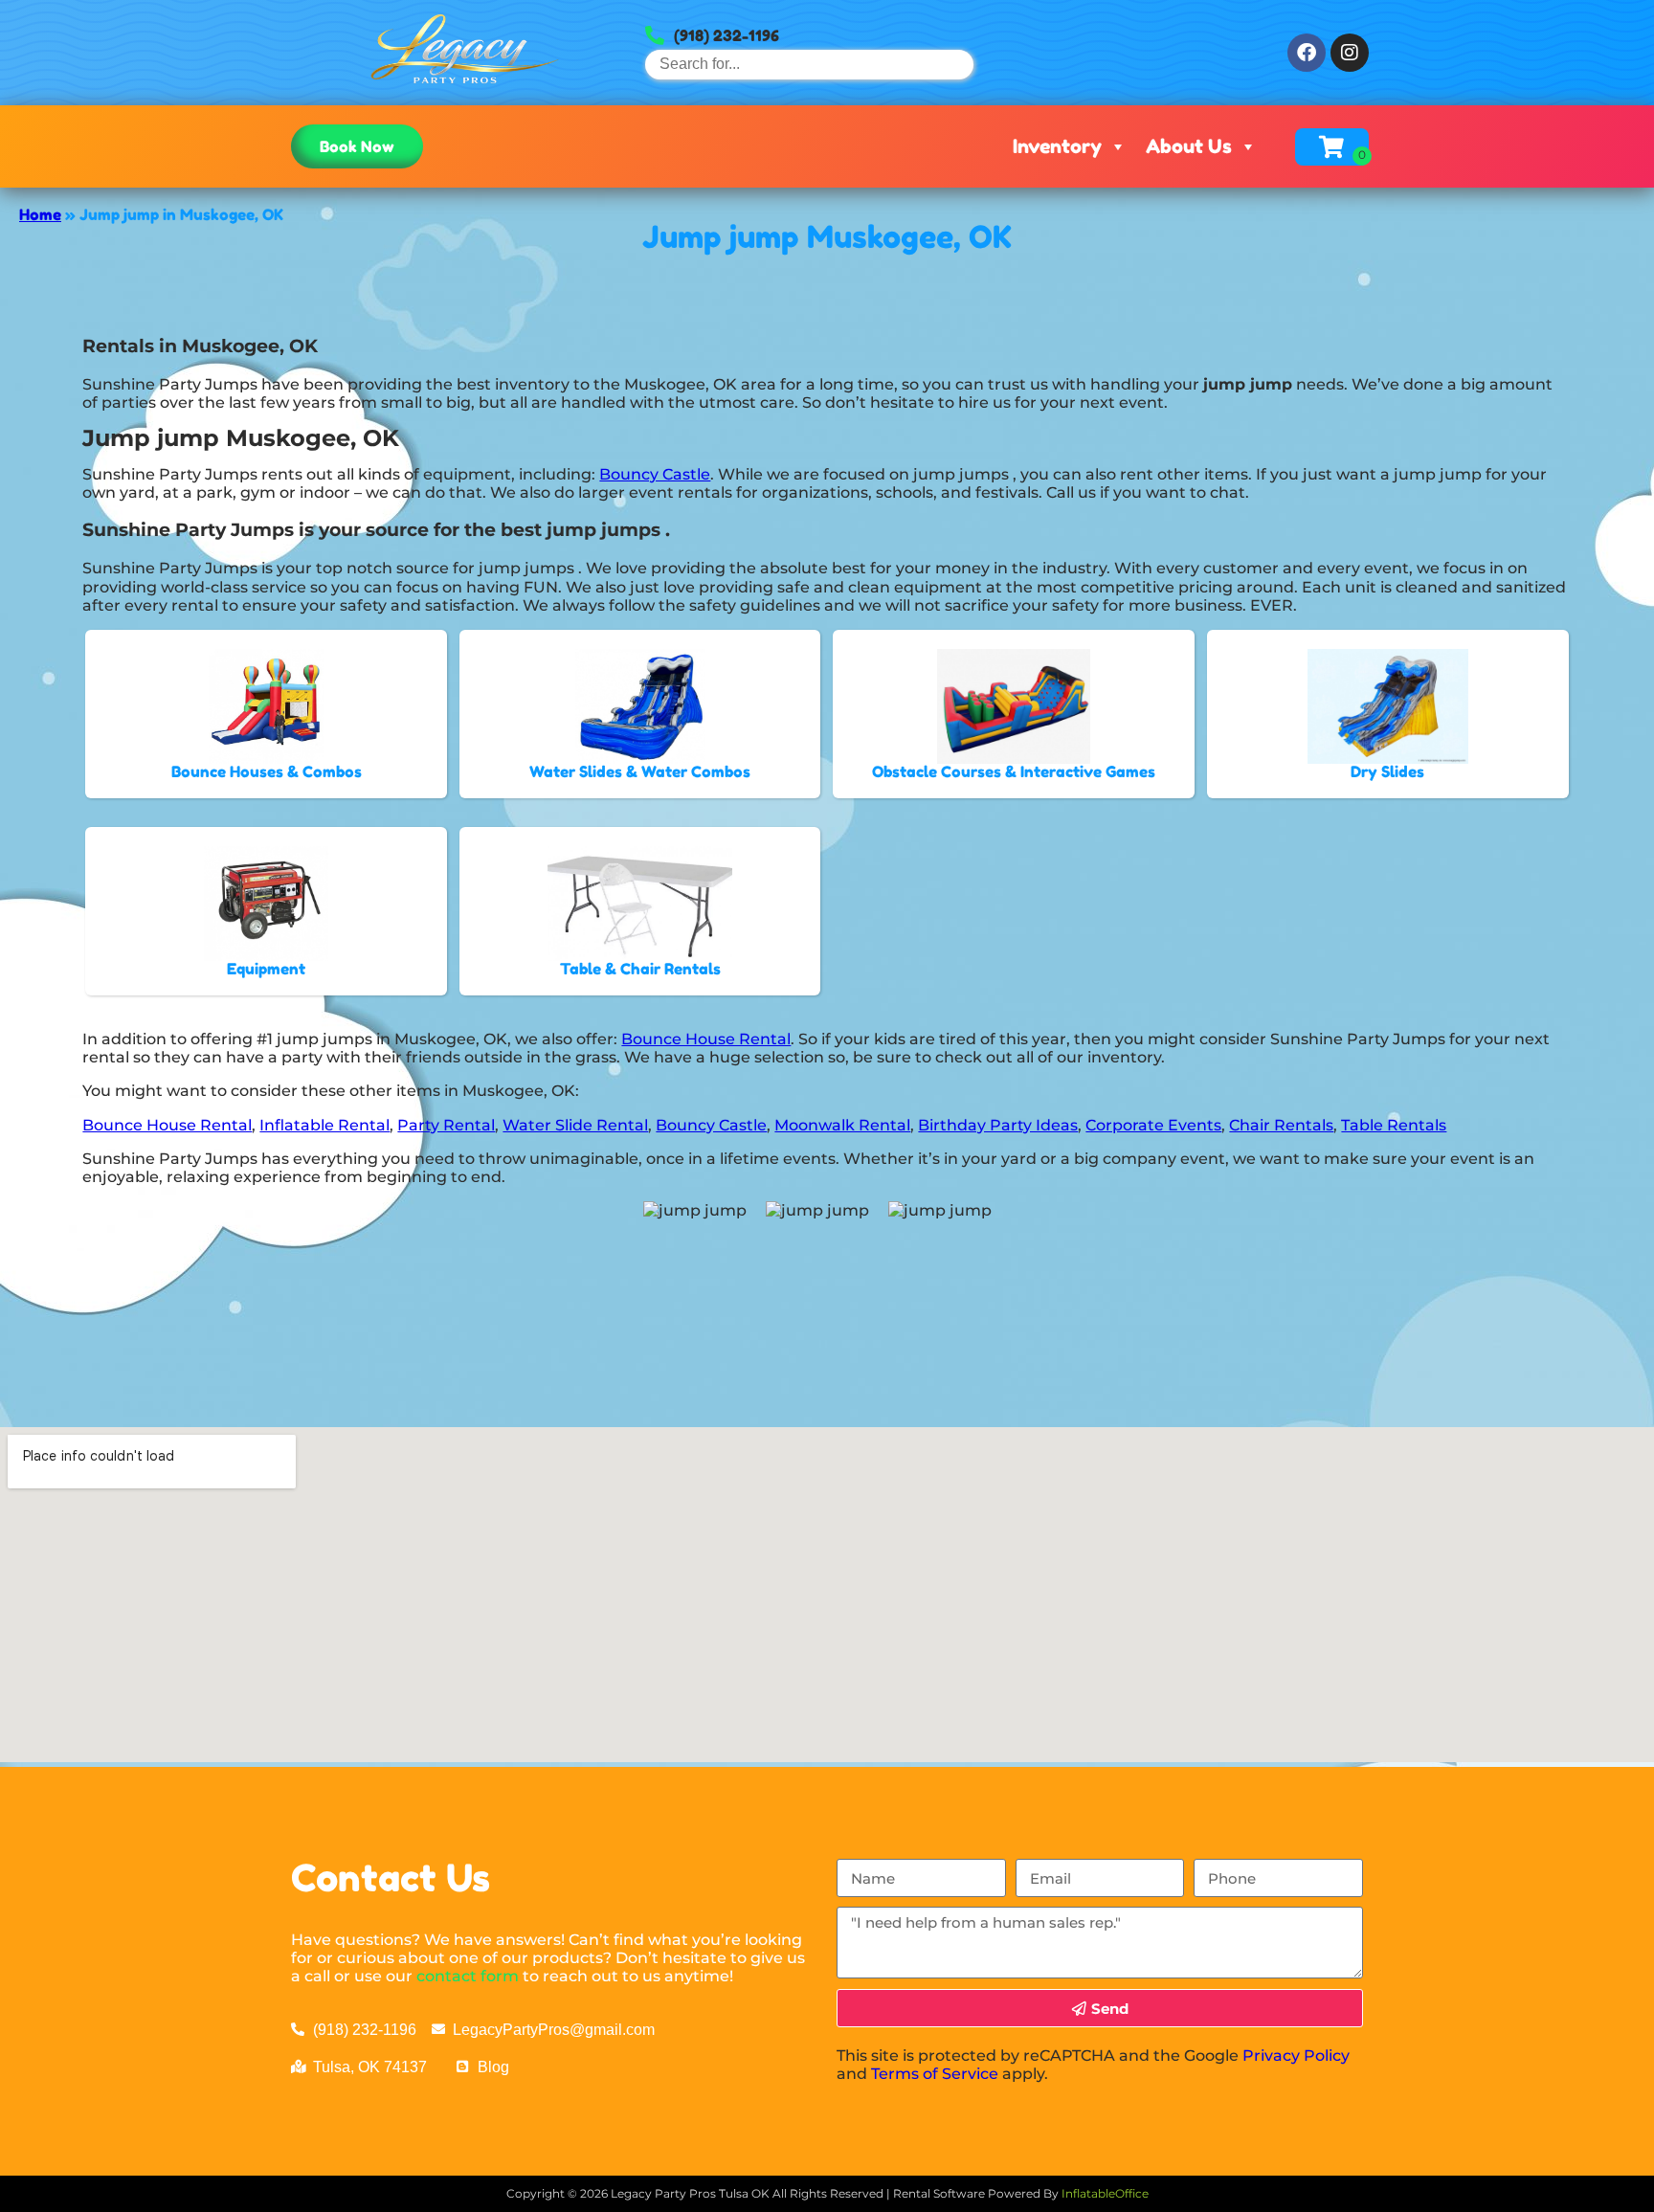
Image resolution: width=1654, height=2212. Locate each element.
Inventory (1057, 146)
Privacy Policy (1296, 2056)
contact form (468, 1976)
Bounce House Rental (706, 1039)
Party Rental (446, 1125)
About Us (1189, 146)
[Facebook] (1307, 53)
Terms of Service (935, 2074)
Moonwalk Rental (842, 1125)
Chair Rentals (1281, 1125)
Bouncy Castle (655, 474)
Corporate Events (1153, 1125)
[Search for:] (809, 64)
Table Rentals (1394, 1125)
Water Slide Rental (575, 1125)
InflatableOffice (1105, 2193)
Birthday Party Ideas (998, 1125)
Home (40, 214)
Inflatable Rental (324, 1125)
